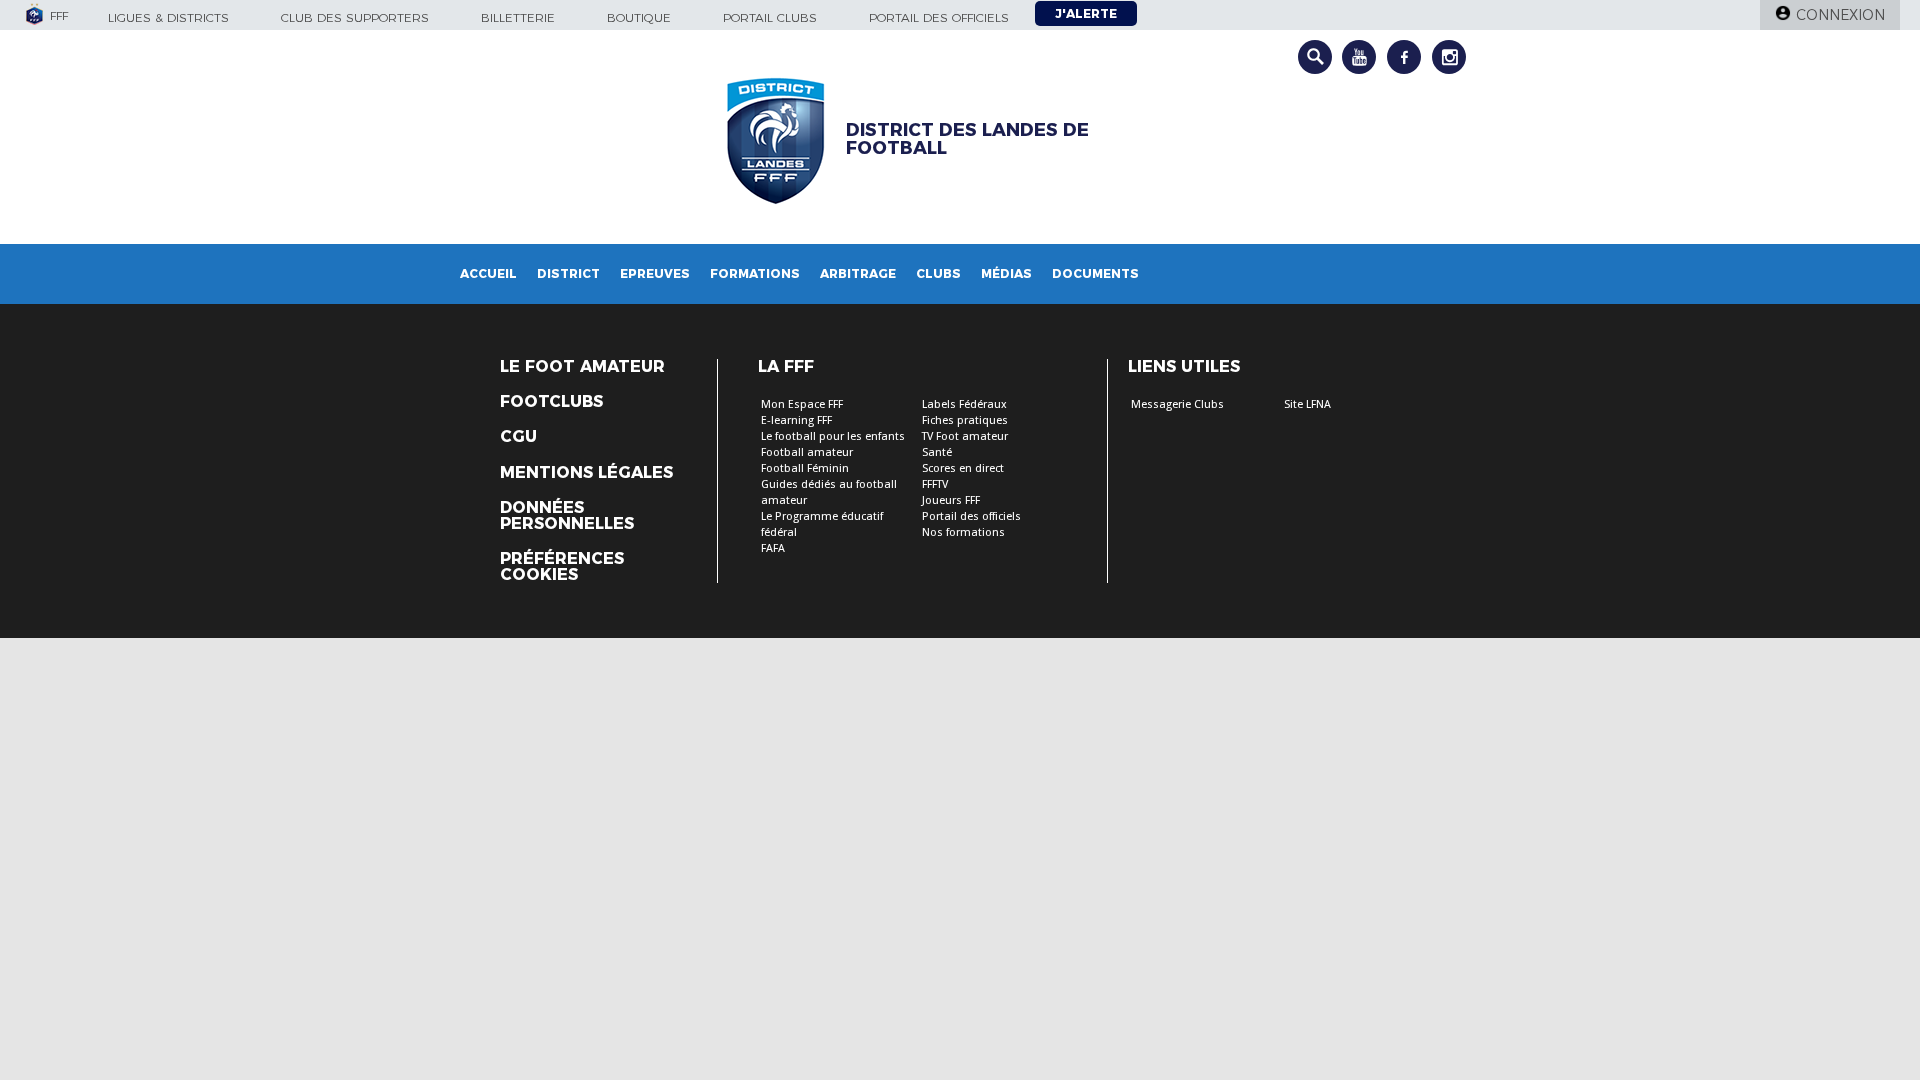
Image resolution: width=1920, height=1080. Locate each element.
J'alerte (1086, 13)
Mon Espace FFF (802, 404)
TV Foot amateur (965, 436)
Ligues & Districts (168, 17)
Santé (937, 452)
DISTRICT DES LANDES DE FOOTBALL (967, 139)
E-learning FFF (796, 420)
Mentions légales (586, 473)
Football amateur (807, 452)
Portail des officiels (939, 17)
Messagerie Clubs (1177, 404)
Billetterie (518, 17)
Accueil (488, 273)
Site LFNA (1307, 404)
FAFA (773, 548)
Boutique (639, 17)
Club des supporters (355, 17)
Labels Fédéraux (964, 404)
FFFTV (935, 484)
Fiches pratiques (965, 420)
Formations (755, 273)
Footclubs (551, 402)
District (568, 273)
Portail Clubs (770, 17)
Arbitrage (858, 273)
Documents (1095, 273)
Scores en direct (963, 468)
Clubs (938, 273)
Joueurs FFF (951, 500)
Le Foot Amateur (582, 367)
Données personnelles (567, 516)
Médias (1006, 273)
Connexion (1840, 15)
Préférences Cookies (562, 567)
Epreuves (655, 273)
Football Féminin (805, 468)
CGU (518, 437)
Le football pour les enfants (833, 436)
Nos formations (963, 532)
